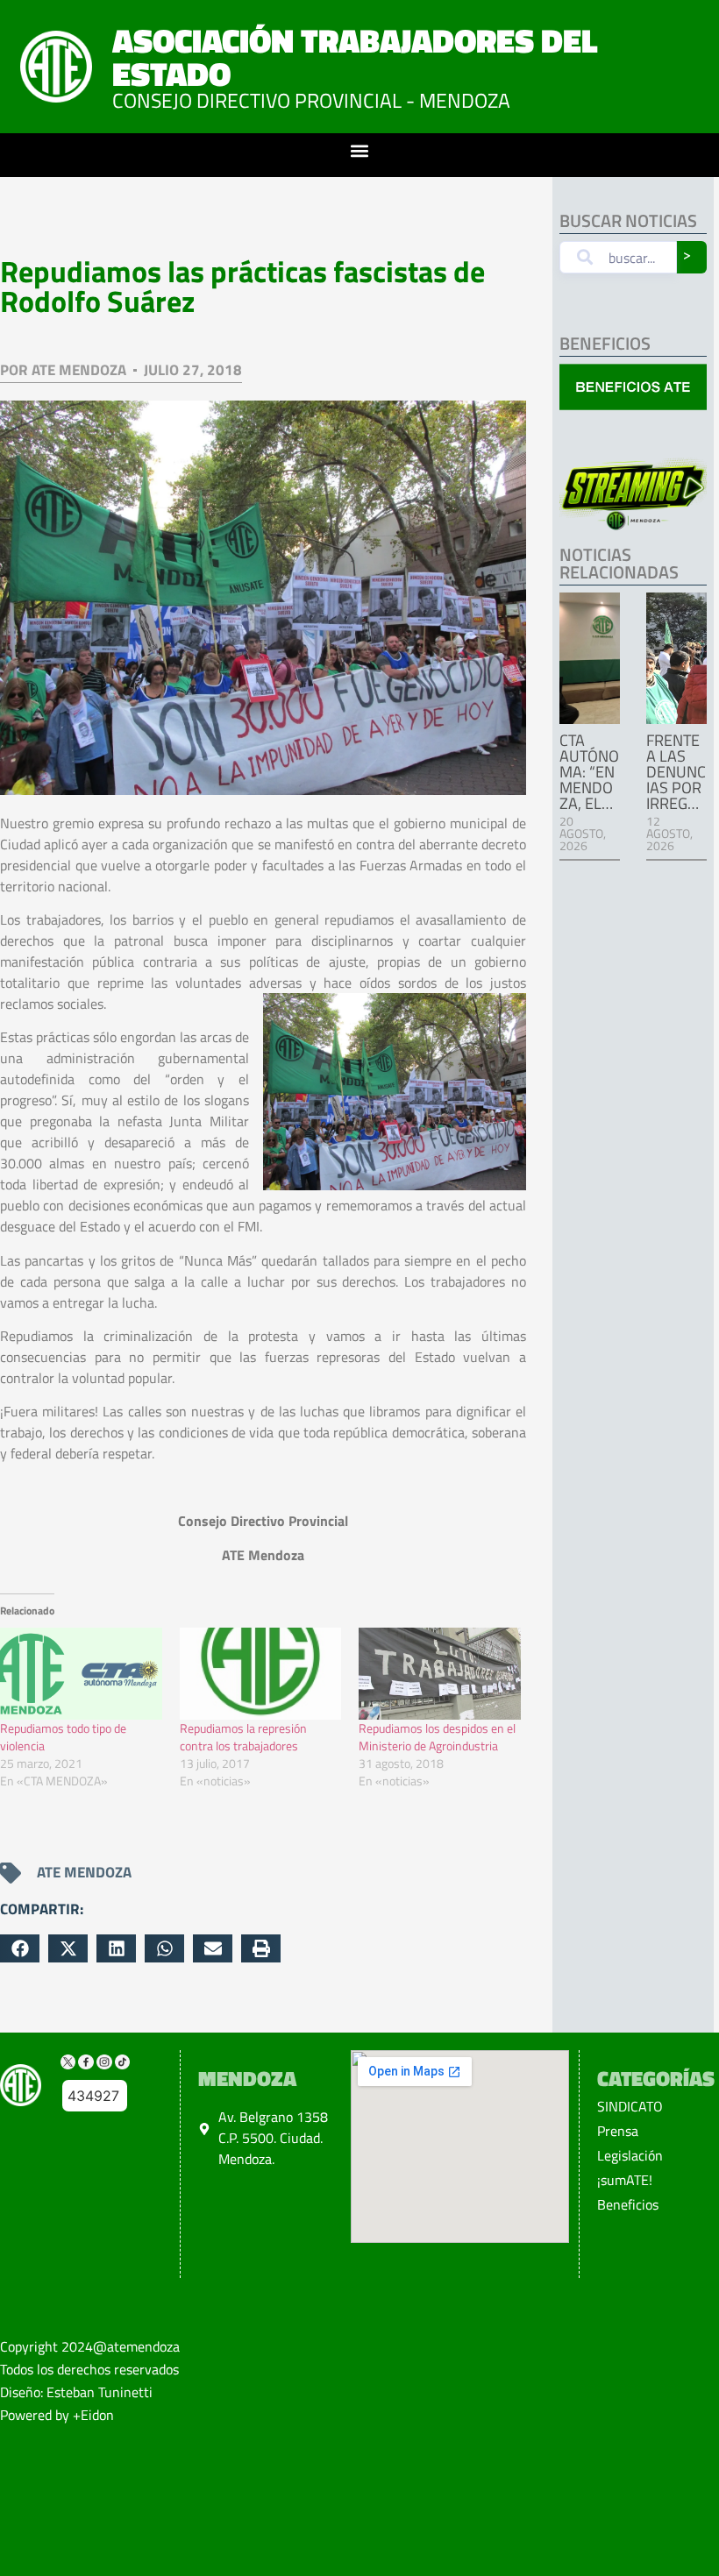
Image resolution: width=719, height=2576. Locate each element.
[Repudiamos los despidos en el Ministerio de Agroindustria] (440, 1674)
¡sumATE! (625, 2180)
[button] (359, 151)
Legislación (630, 2155)
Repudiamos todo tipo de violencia (63, 1737)
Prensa (618, 2131)
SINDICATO (630, 2106)
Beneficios (628, 2204)
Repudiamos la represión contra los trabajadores (243, 1737)
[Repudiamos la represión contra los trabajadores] (261, 1674)
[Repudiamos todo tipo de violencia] (81, 1674)
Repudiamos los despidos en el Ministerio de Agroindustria (437, 1737)
